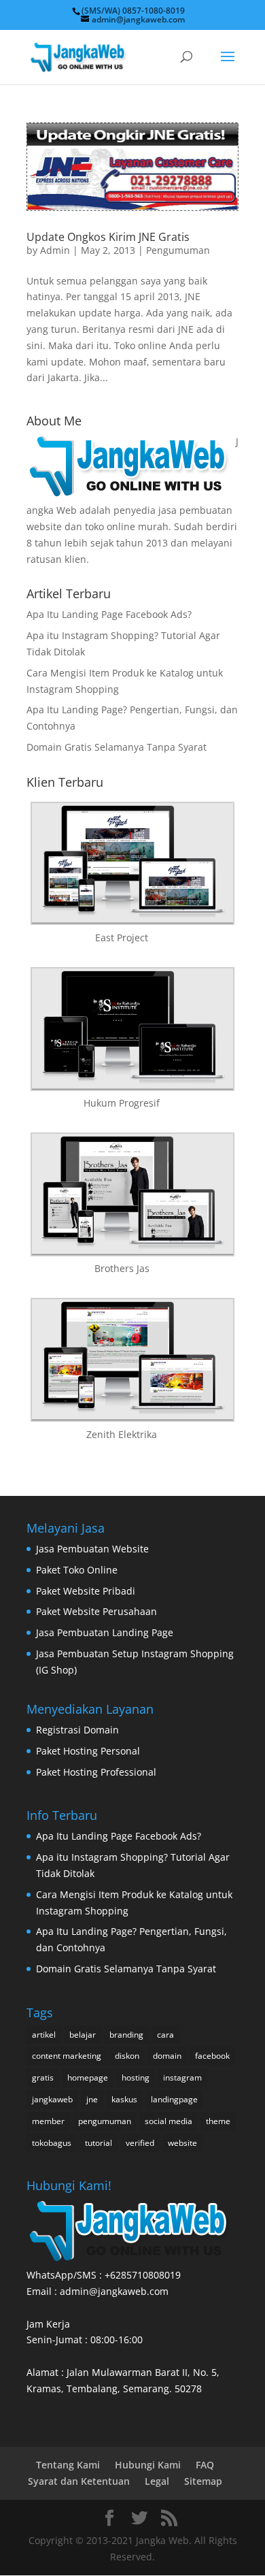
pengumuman (105, 2121)
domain (167, 2056)
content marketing (67, 2056)
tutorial (99, 2143)
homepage (88, 2077)
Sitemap (203, 2481)
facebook (212, 2056)
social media (169, 2121)
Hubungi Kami (148, 2465)
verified (140, 2143)
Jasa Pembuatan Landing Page (105, 1632)
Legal (157, 2481)
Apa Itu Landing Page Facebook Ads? (109, 614)
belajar (83, 2035)
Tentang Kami (68, 2465)
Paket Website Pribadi (86, 1591)
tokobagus (52, 2143)
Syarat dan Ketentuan (79, 2481)
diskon (127, 2056)
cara (165, 2035)
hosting (136, 2077)
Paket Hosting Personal (88, 1751)
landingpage (174, 2099)
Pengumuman (178, 250)
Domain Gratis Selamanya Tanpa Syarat (117, 747)
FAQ (205, 2465)
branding (126, 2035)
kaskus (124, 2099)
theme (218, 2121)
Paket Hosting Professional (96, 1772)
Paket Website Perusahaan (96, 1611)
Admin (55, 250)
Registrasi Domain (77, 1730)
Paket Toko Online (77, 1570)
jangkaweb (52, 2099)
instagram (182, 2077)
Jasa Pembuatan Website (92, 1549)
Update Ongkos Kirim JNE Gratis (108, 237)
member (48, 2121)
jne (92, 2099)
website (182, 2143)
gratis (43, 2077)
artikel (44, 2035)
